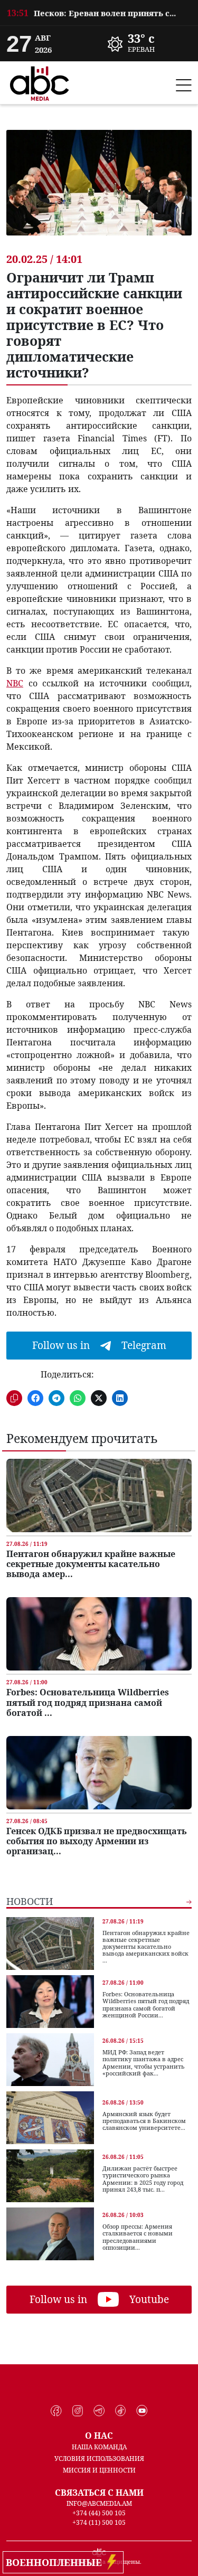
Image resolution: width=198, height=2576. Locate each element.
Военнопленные (56, 2562)
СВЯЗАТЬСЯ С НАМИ (99, 2493)
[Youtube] (142, 2411)
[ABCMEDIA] (40, 82)
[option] (99, 13)
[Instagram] (78, 2411)
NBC (15, 683)
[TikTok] (121, 2411)
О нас (99, 2436)
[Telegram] (99, 2411)
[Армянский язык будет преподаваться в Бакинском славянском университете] (50, 2118)
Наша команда (99, 2447)
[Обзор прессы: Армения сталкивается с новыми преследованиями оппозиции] (50, 2234)
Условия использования (99, 2459)
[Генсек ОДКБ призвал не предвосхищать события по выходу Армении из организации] (99, 1773)
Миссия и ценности (99, 2470)
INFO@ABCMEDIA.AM (99, 2503)
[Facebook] (56, 2411)
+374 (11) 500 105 (99, 2522)
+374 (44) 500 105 (99, 2513)
